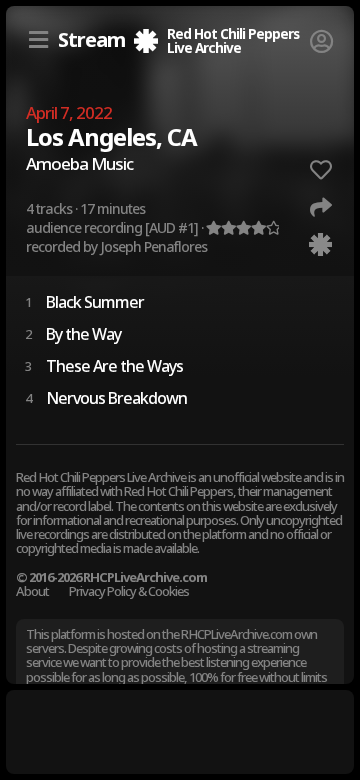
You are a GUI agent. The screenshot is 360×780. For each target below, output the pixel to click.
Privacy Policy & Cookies (129, 591)
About (32, 591)
